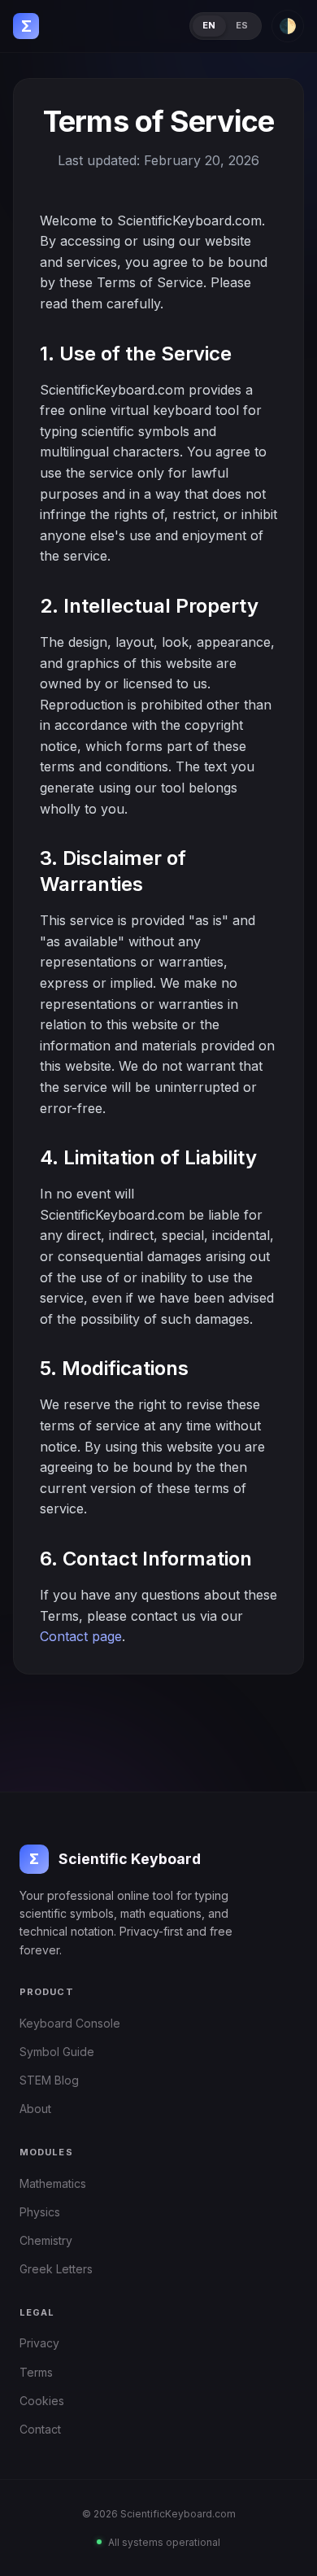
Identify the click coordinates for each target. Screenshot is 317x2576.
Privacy (39, 2343)
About (35, 2109)
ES (242, 25)
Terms (36, 2372)
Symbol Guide (57, 2052)
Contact (40, 2429)
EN (209, 25)
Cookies (42, 2401)
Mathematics (53, 2183)
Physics (40, 2212)
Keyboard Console (70, 2023)
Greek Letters (56, 2269)
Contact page (81, 1636)
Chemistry (46, 2240)
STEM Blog (49, 2080)
